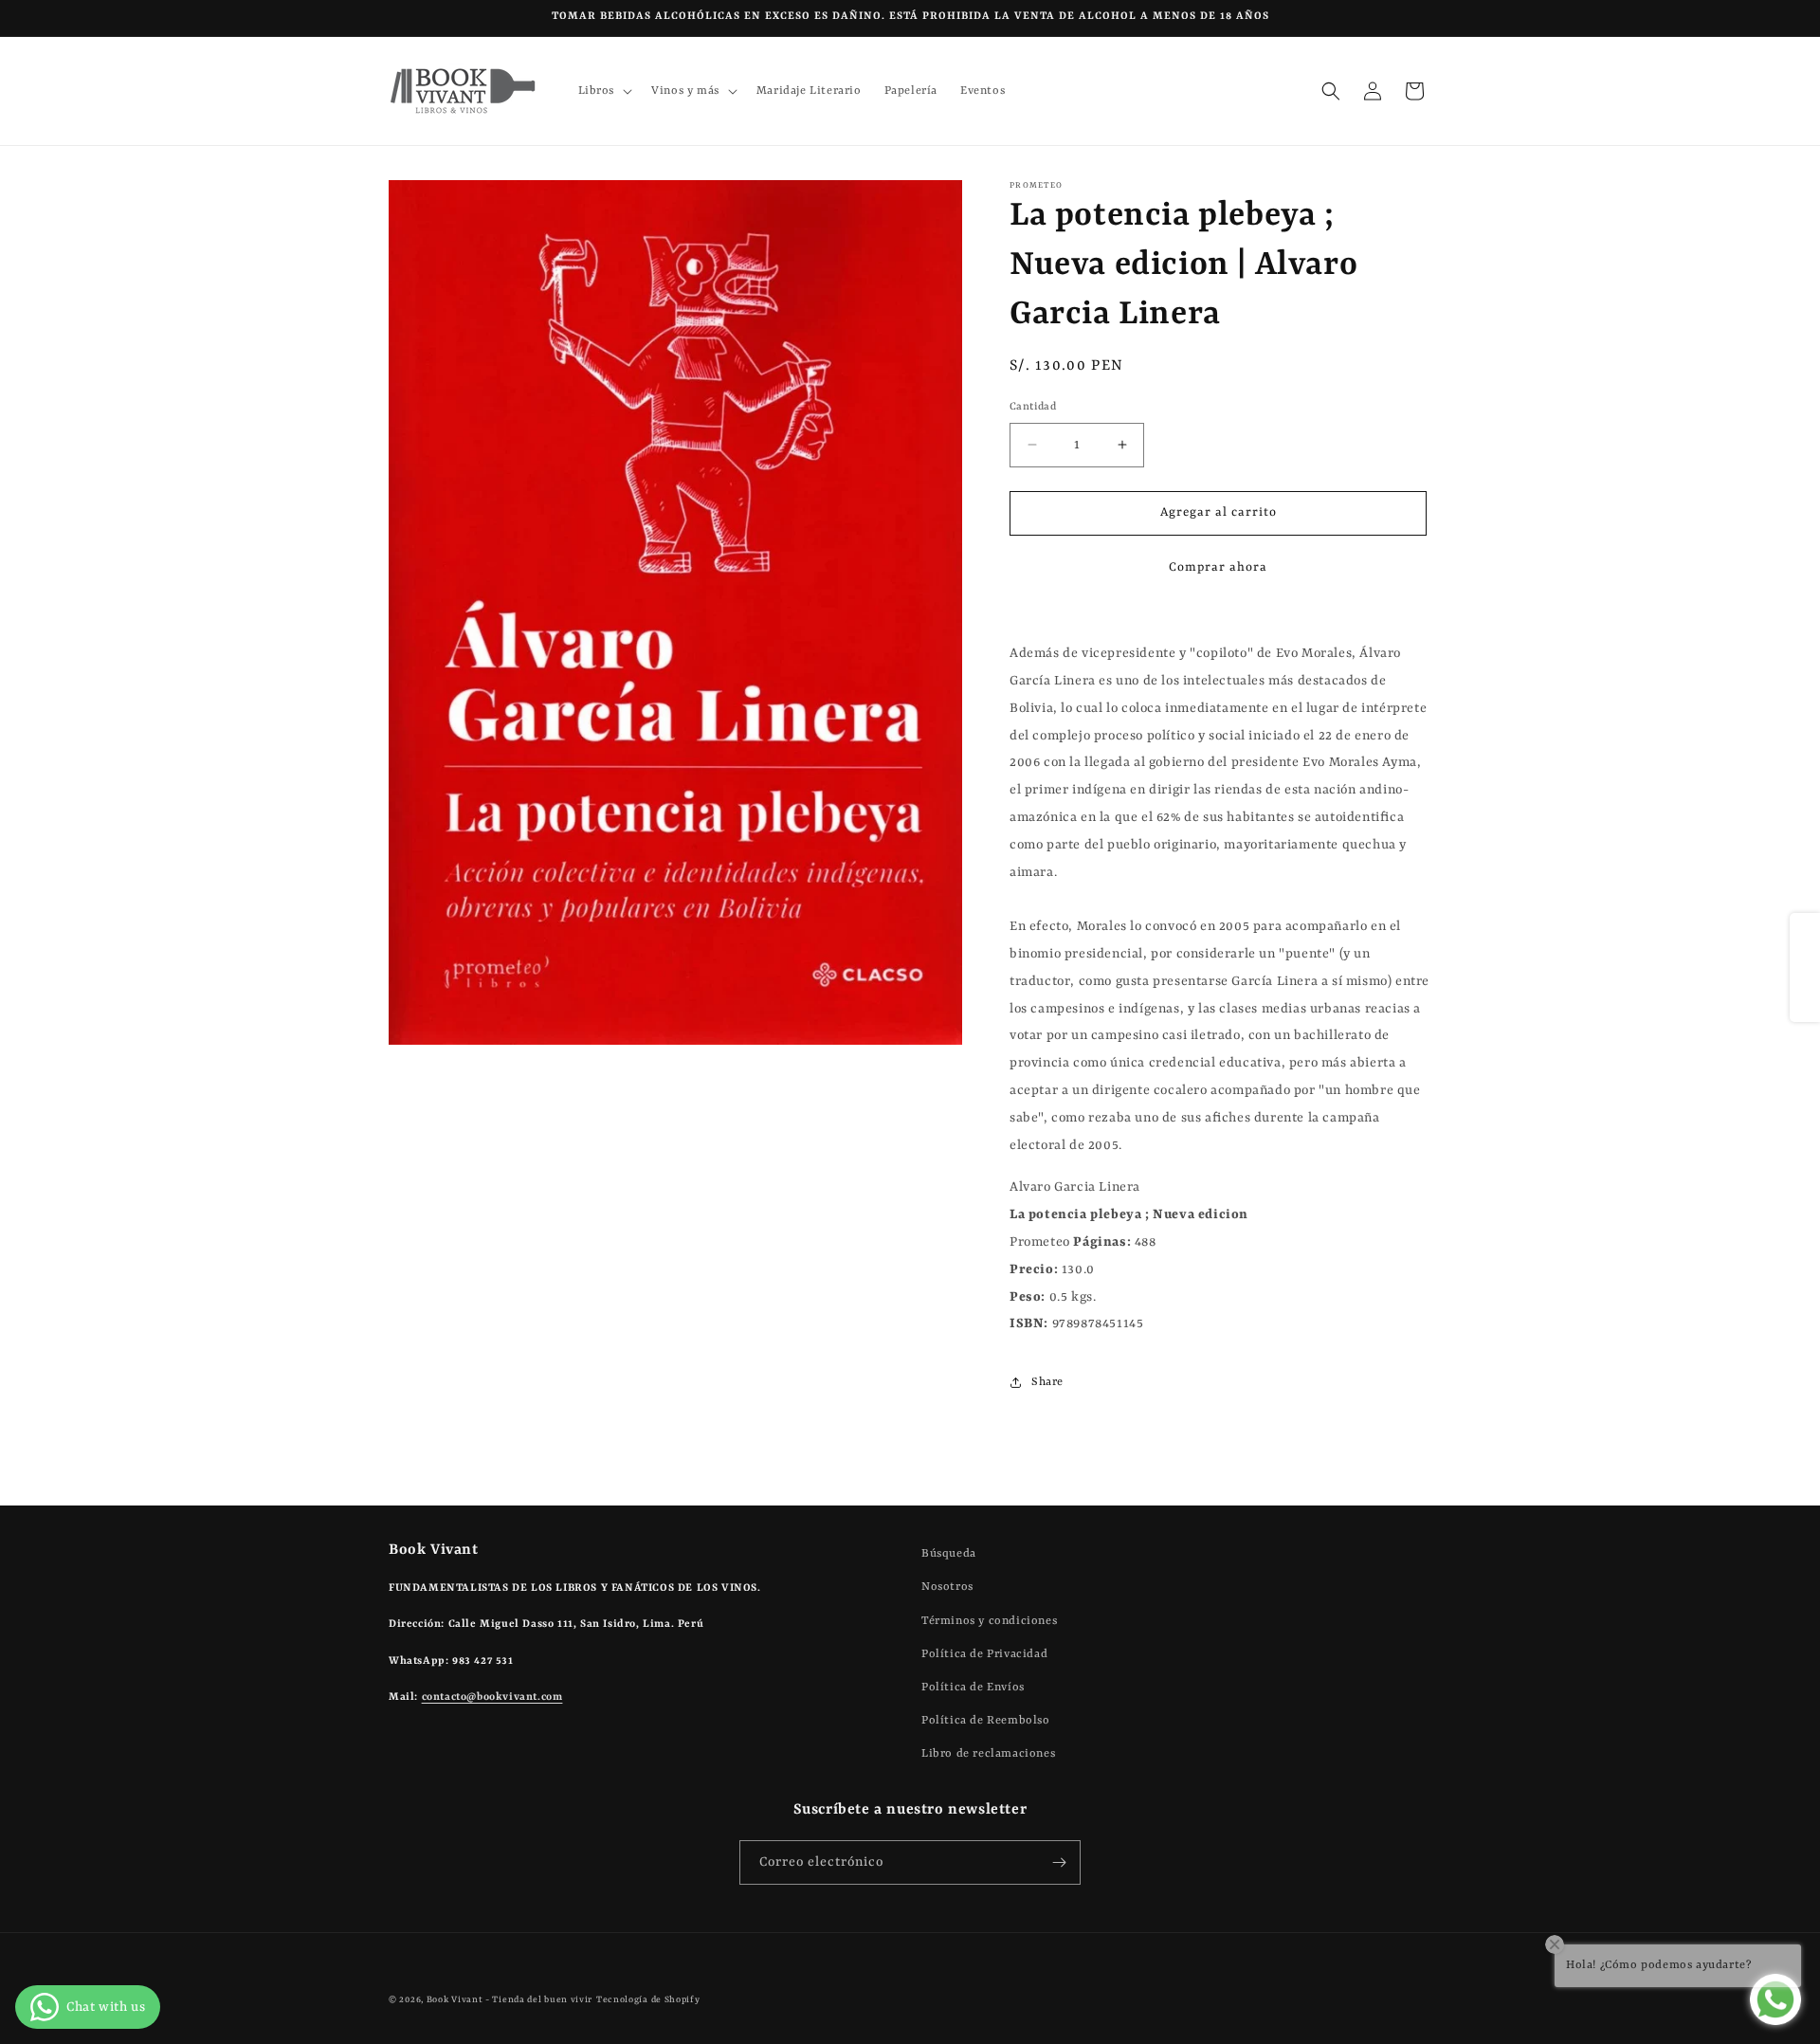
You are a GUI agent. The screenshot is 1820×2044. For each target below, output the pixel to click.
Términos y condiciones (989, 1620)
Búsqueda (949, 1554)
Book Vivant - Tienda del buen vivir (510, 2000)
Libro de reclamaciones (988, 1754)
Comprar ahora (1218, 567)
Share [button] (1047, 1382)
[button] (604, 91)
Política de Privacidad (984, 1653)
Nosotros (947, 1587)
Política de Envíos (973, 1687)
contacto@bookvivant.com (492, 1697)
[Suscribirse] (1059, 1862)
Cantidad (1033, 407)
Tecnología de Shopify (648, 2000)
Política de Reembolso (986, 1721)
